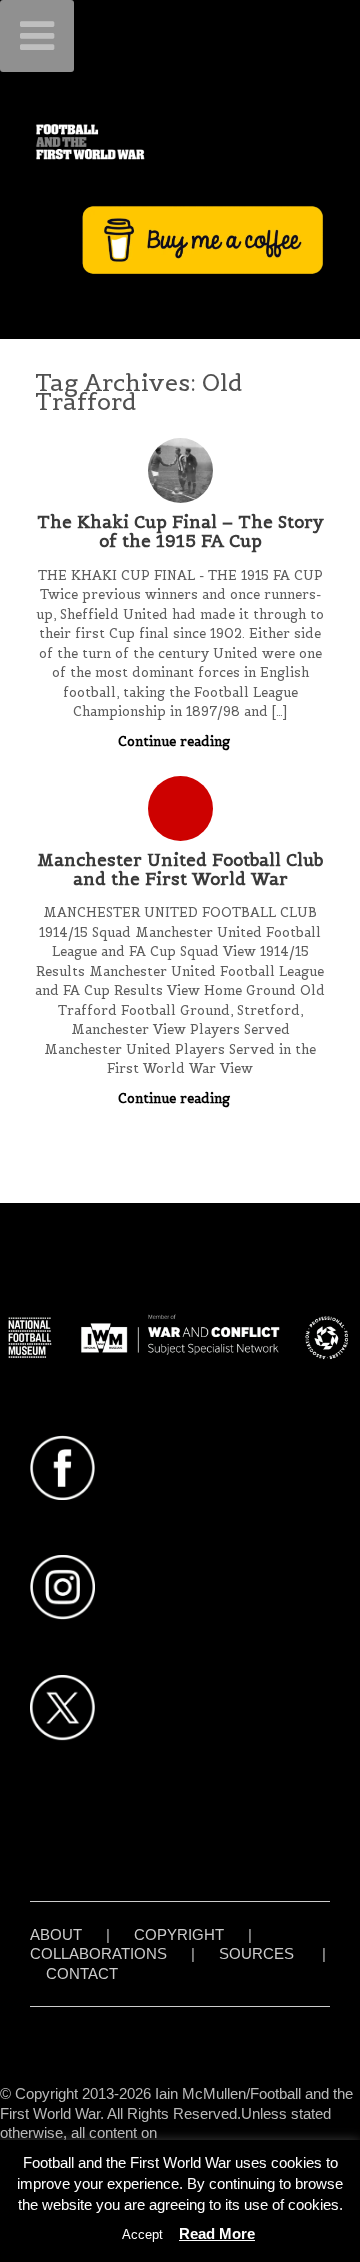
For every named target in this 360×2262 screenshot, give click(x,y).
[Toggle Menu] (37, 36)
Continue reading (176, 741)
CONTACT (82, 1973)
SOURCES (256, 1953)
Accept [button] (142, 2234)
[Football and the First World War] (180, 141)
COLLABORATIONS (98, 1953)
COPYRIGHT (179, 1934)
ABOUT (56, 1934)
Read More (217, 2233)
